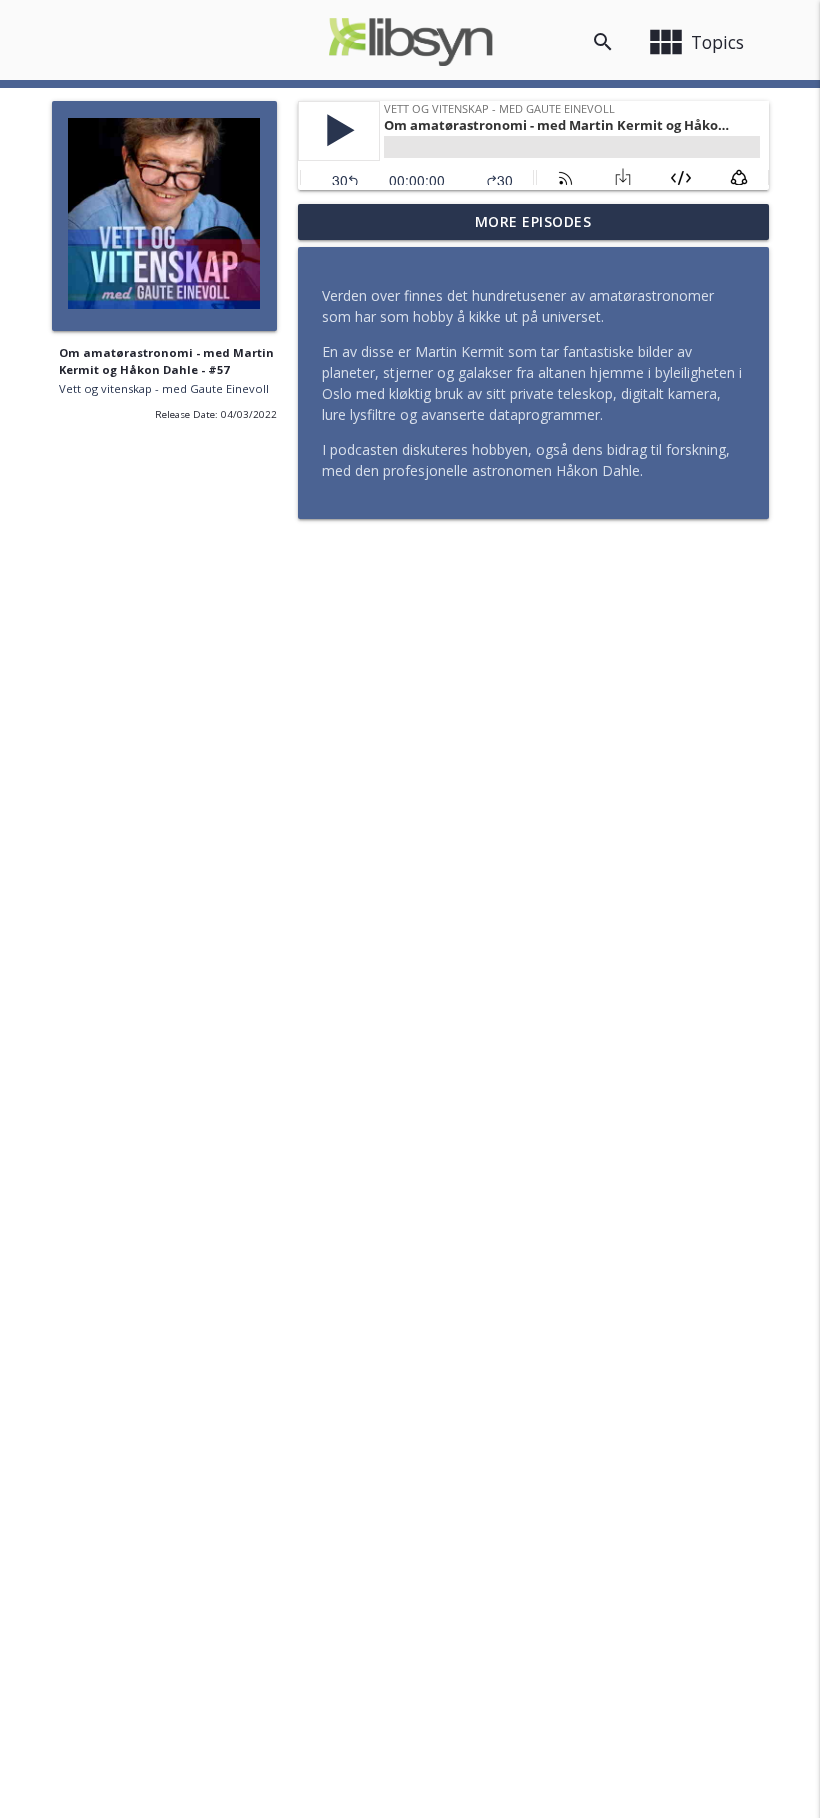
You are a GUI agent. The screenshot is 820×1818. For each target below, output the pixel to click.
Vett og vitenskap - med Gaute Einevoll (164, 388)
